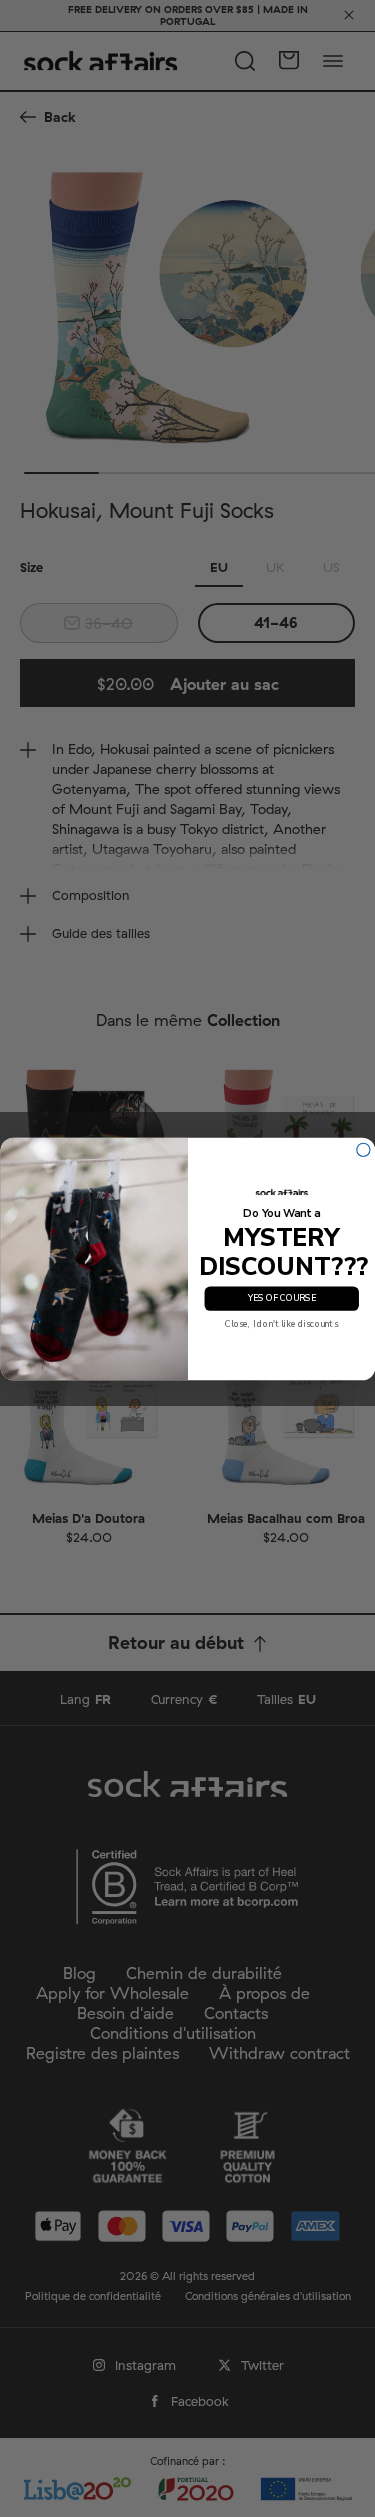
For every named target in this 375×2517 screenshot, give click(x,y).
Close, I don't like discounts (281, 1324)
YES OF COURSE (281, 1298)
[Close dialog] (362, 1149)
